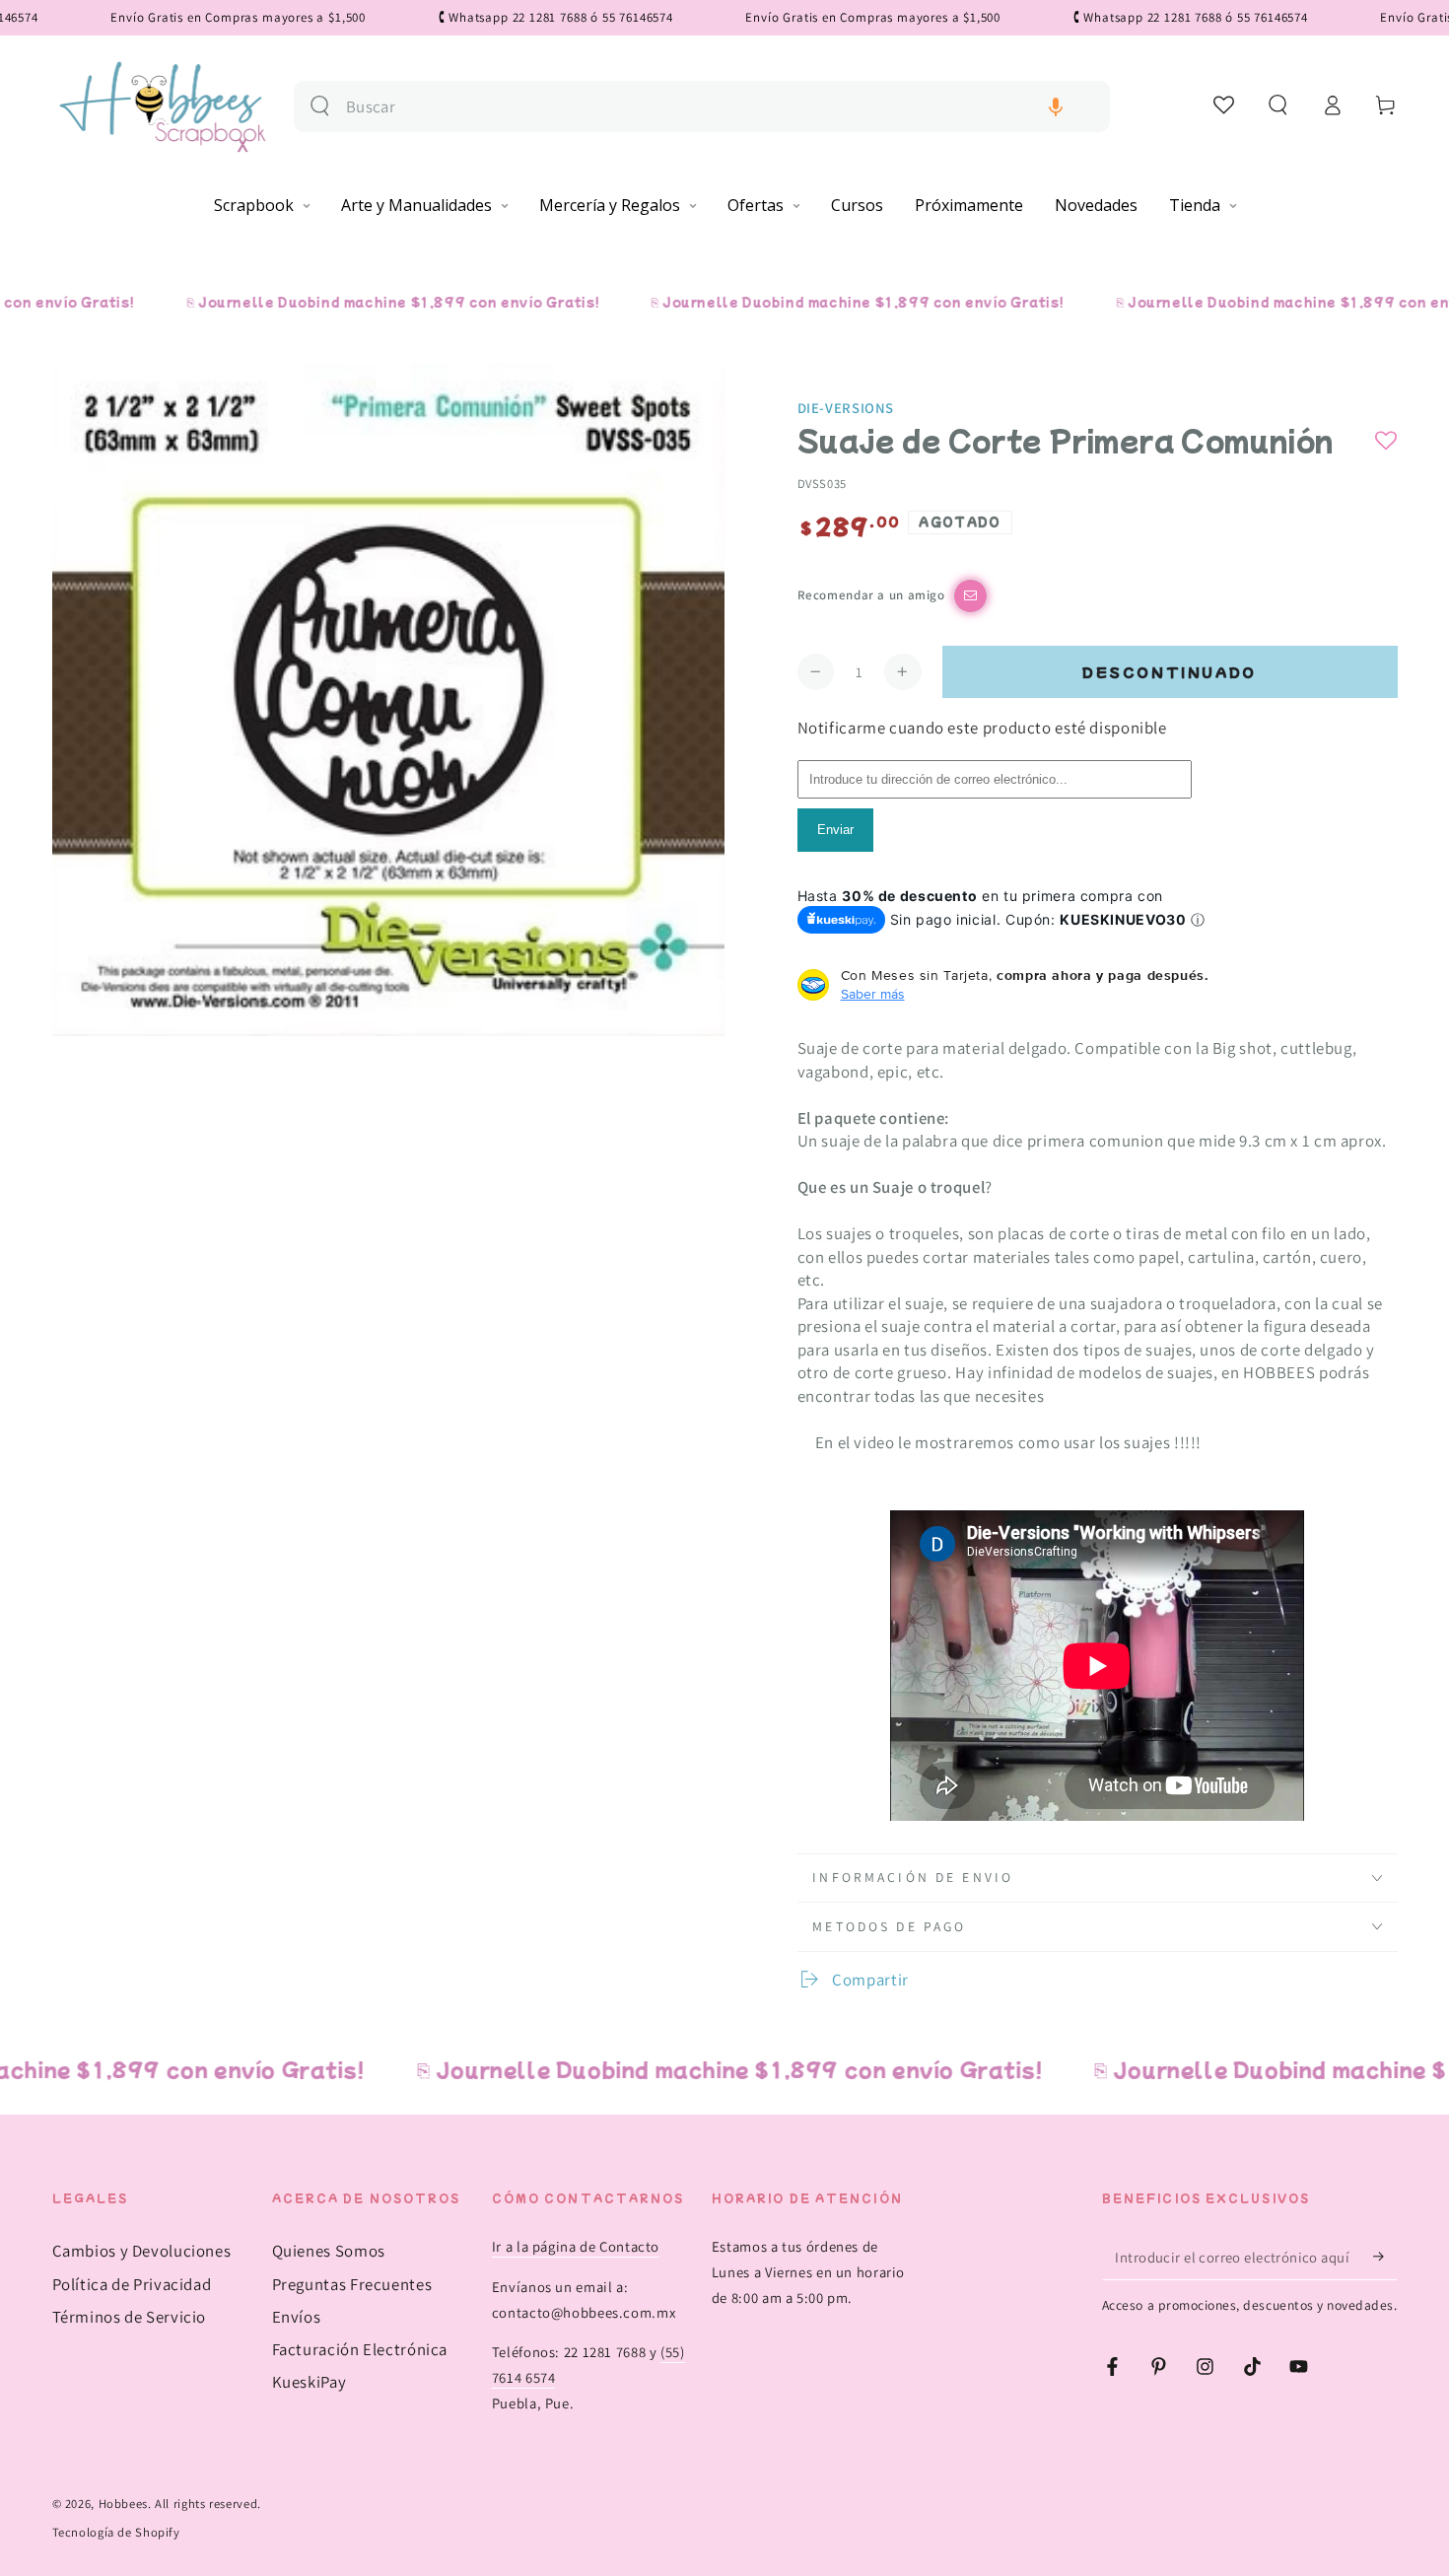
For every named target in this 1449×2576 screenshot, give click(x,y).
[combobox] (720, 107)
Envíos (297, 2317)
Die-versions (846, 408)
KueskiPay (310, 2382)
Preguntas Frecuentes (352, 2284)
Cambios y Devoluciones (142, 2251)
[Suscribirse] (1385, 2257)
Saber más (873, 994)
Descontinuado (1170, 672)
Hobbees (123, 2504)
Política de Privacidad (132, 2284)
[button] (1056, 107)
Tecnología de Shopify (116, 2532)
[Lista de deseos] (1225, 104)
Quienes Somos (329, 2251)
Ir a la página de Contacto (576, 2246)
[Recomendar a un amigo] (970, 596)
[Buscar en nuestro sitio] (320, 106)
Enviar (835, 830)
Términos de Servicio (130, 2317)
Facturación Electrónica (360, 2349)
